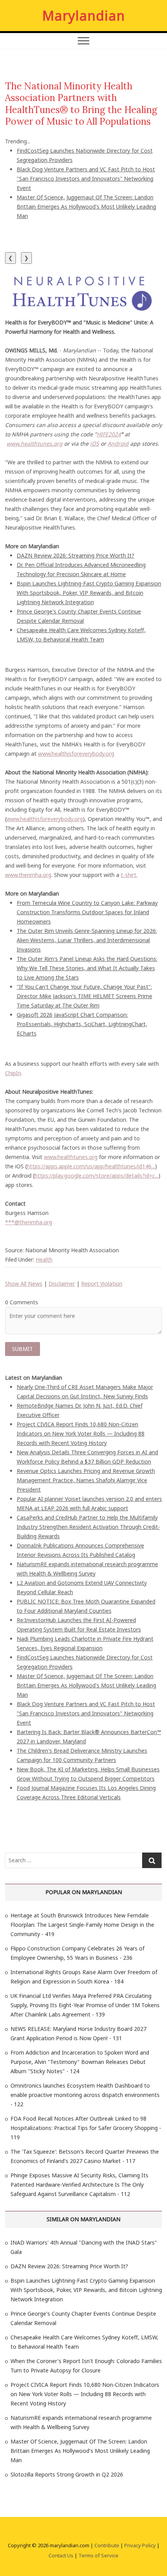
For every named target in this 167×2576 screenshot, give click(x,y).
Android (118, 444)
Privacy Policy (140, 2545)
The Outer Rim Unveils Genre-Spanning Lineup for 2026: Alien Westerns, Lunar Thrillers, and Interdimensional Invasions (87, 940)
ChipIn (13, 1073)
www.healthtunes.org (71, 1157)
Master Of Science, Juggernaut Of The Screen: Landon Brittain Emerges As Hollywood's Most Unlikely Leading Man (86, 207)
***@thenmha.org (29, 1222)
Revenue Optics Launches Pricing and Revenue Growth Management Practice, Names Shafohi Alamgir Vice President (86, 1480)
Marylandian (84, 16)
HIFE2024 (109, 434)
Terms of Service (98, 2555)
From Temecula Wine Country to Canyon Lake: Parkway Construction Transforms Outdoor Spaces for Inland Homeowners (87, 912)
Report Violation (102, 1284)
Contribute (107, 2545)
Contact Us (61, 2555)
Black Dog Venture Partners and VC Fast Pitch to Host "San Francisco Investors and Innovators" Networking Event (86, 179)
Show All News (24, 1284)
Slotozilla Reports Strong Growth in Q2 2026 (67, 2474)
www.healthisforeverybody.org (76, 754)
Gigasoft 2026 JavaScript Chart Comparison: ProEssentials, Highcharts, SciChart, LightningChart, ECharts (82, 1024)
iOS (95, 444)
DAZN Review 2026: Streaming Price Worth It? (76, 555)
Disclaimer (62, 1284)
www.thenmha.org (28, 875)
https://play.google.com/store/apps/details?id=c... (97, 1176)
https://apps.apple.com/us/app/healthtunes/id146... (91, 1166)
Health (44, 1259)
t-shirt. (129, 875)
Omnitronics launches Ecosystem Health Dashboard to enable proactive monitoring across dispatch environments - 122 (85, 2095)
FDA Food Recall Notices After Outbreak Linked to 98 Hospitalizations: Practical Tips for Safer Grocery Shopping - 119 (86, 2128)
